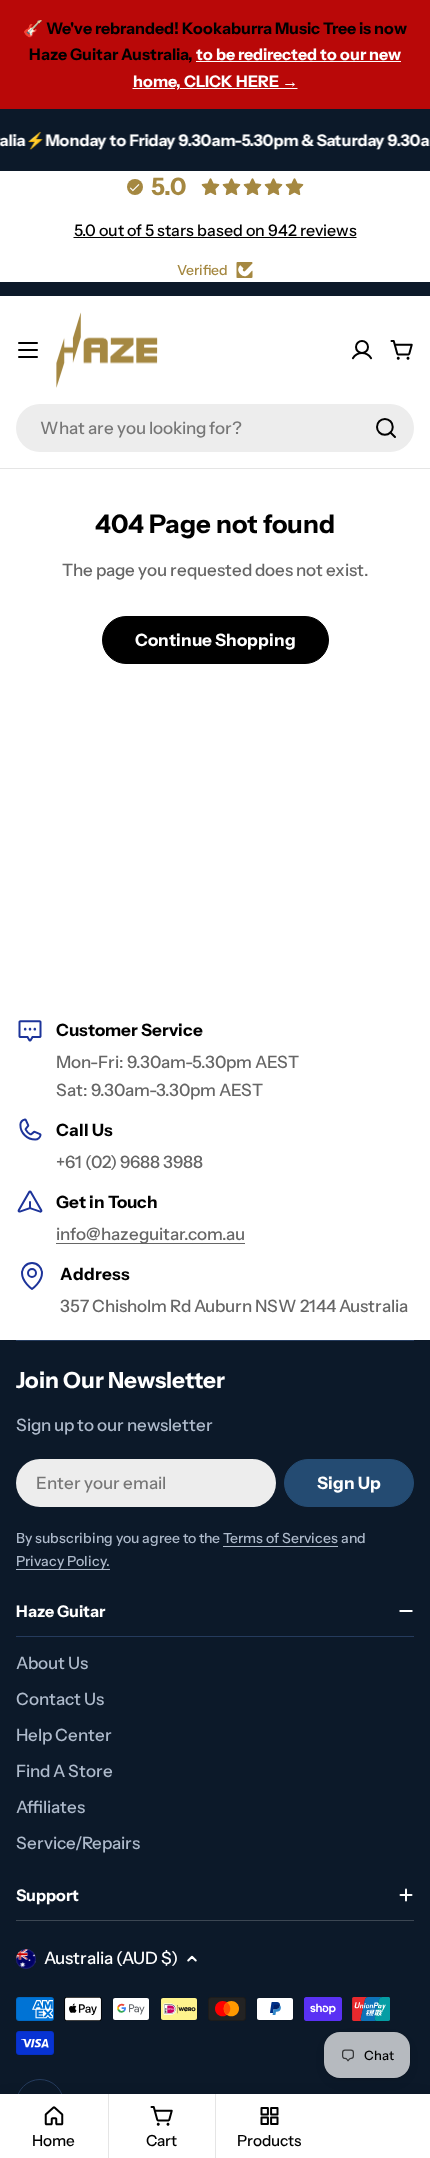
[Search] (386, 428)
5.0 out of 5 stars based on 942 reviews (215, 230)
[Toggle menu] (28, 350)
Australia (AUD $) (111, 1958)
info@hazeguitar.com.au (150, 1234)
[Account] (362, 350)
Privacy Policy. (63, 1561)
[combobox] (215, 428)
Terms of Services (280, 1538)
